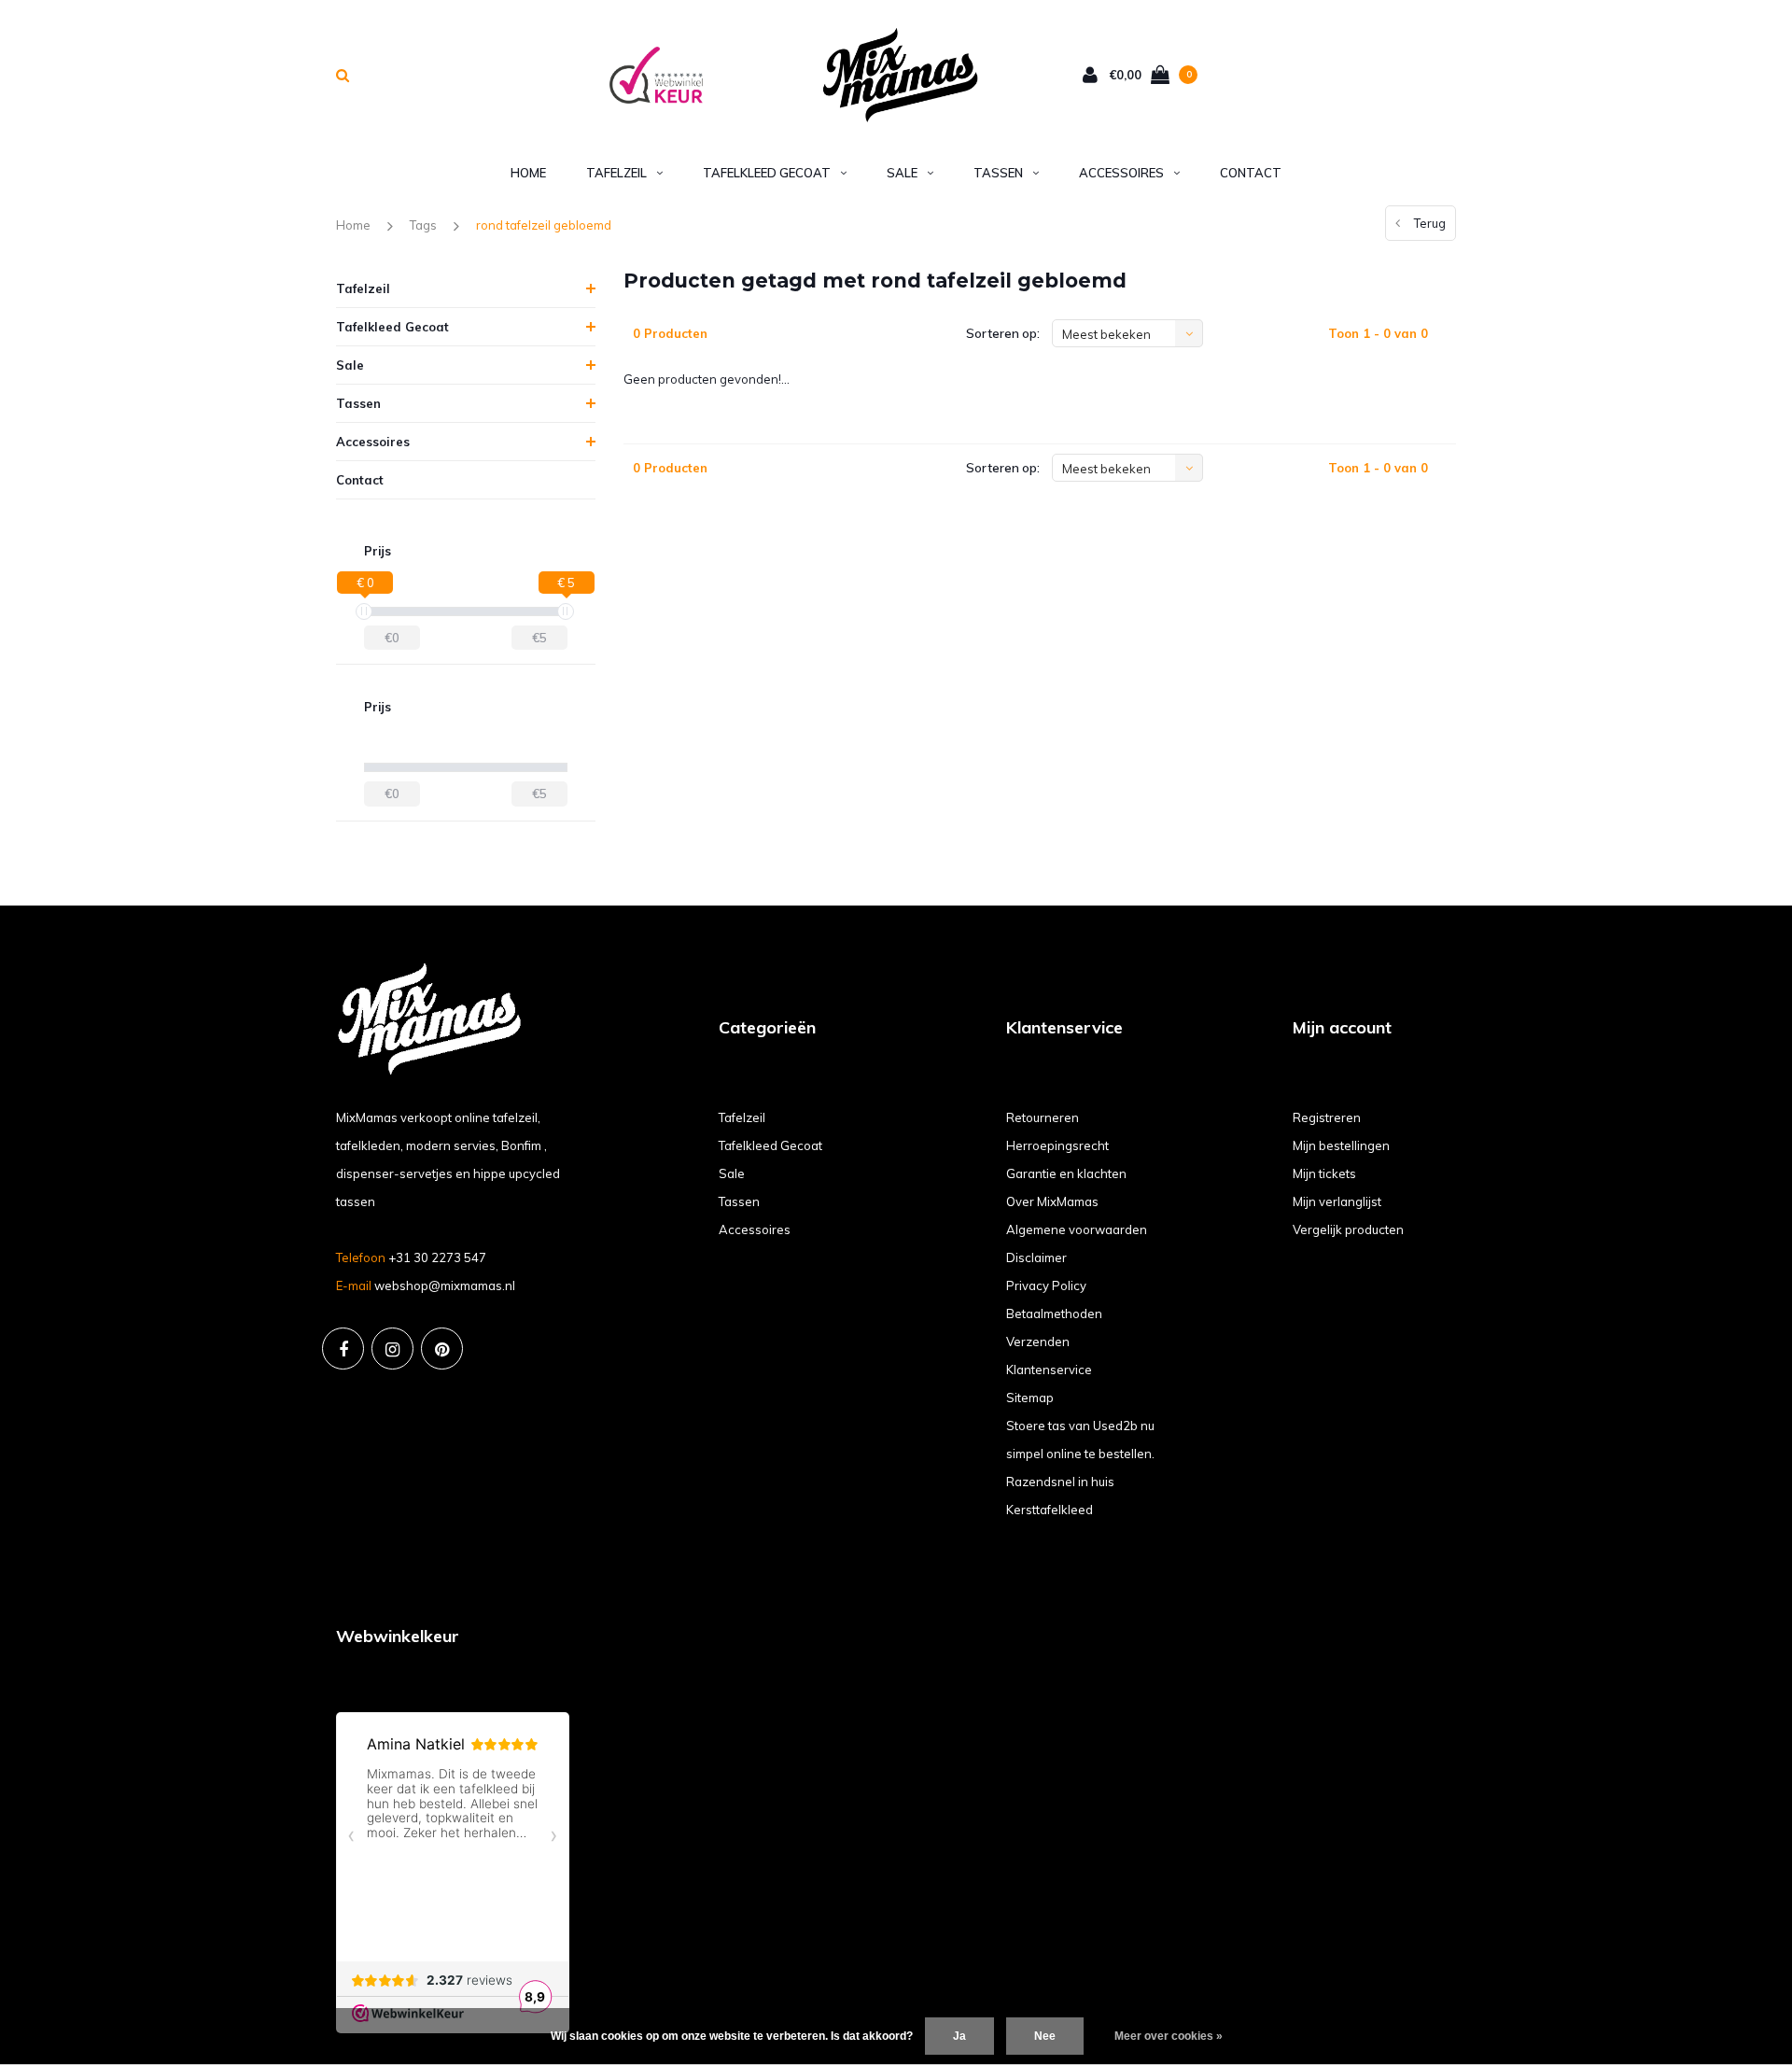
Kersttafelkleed (1050, 1510)
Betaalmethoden (1054, 1313)
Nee (1045, 2036)
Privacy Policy (1046, 1285)
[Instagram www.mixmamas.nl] (392, 1349)
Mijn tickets (1324, 1173)
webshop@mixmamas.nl (445, 1285)
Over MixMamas (1052, 1201)
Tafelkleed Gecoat (767, 173)
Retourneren (1043, 1117)
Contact (1251, 173)
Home (528, 173)
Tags (423, 225)
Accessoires (1121, 173)
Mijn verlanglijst (1337, 1201)
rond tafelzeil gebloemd (544, 225)
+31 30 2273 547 (437, 1257)
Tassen (998, 173)
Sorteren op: (1003, 333)
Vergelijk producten (1348, 1229)
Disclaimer (1036, 1257)
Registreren (1327, 1117)
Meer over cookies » (1169, 2036)
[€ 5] (566, 611)
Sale (902, 173)
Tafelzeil (616, 173)
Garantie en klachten (1066, 1173)
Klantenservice (1049, 1370)
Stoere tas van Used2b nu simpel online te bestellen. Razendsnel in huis (1080, 1454)
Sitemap (1030, 1398)
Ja (959, 2036)
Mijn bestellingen (1341, 1145)
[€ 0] (364, 611)
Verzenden (1038, 1342)
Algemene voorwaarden (1077, 1229)
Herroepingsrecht (1057, 1145)
